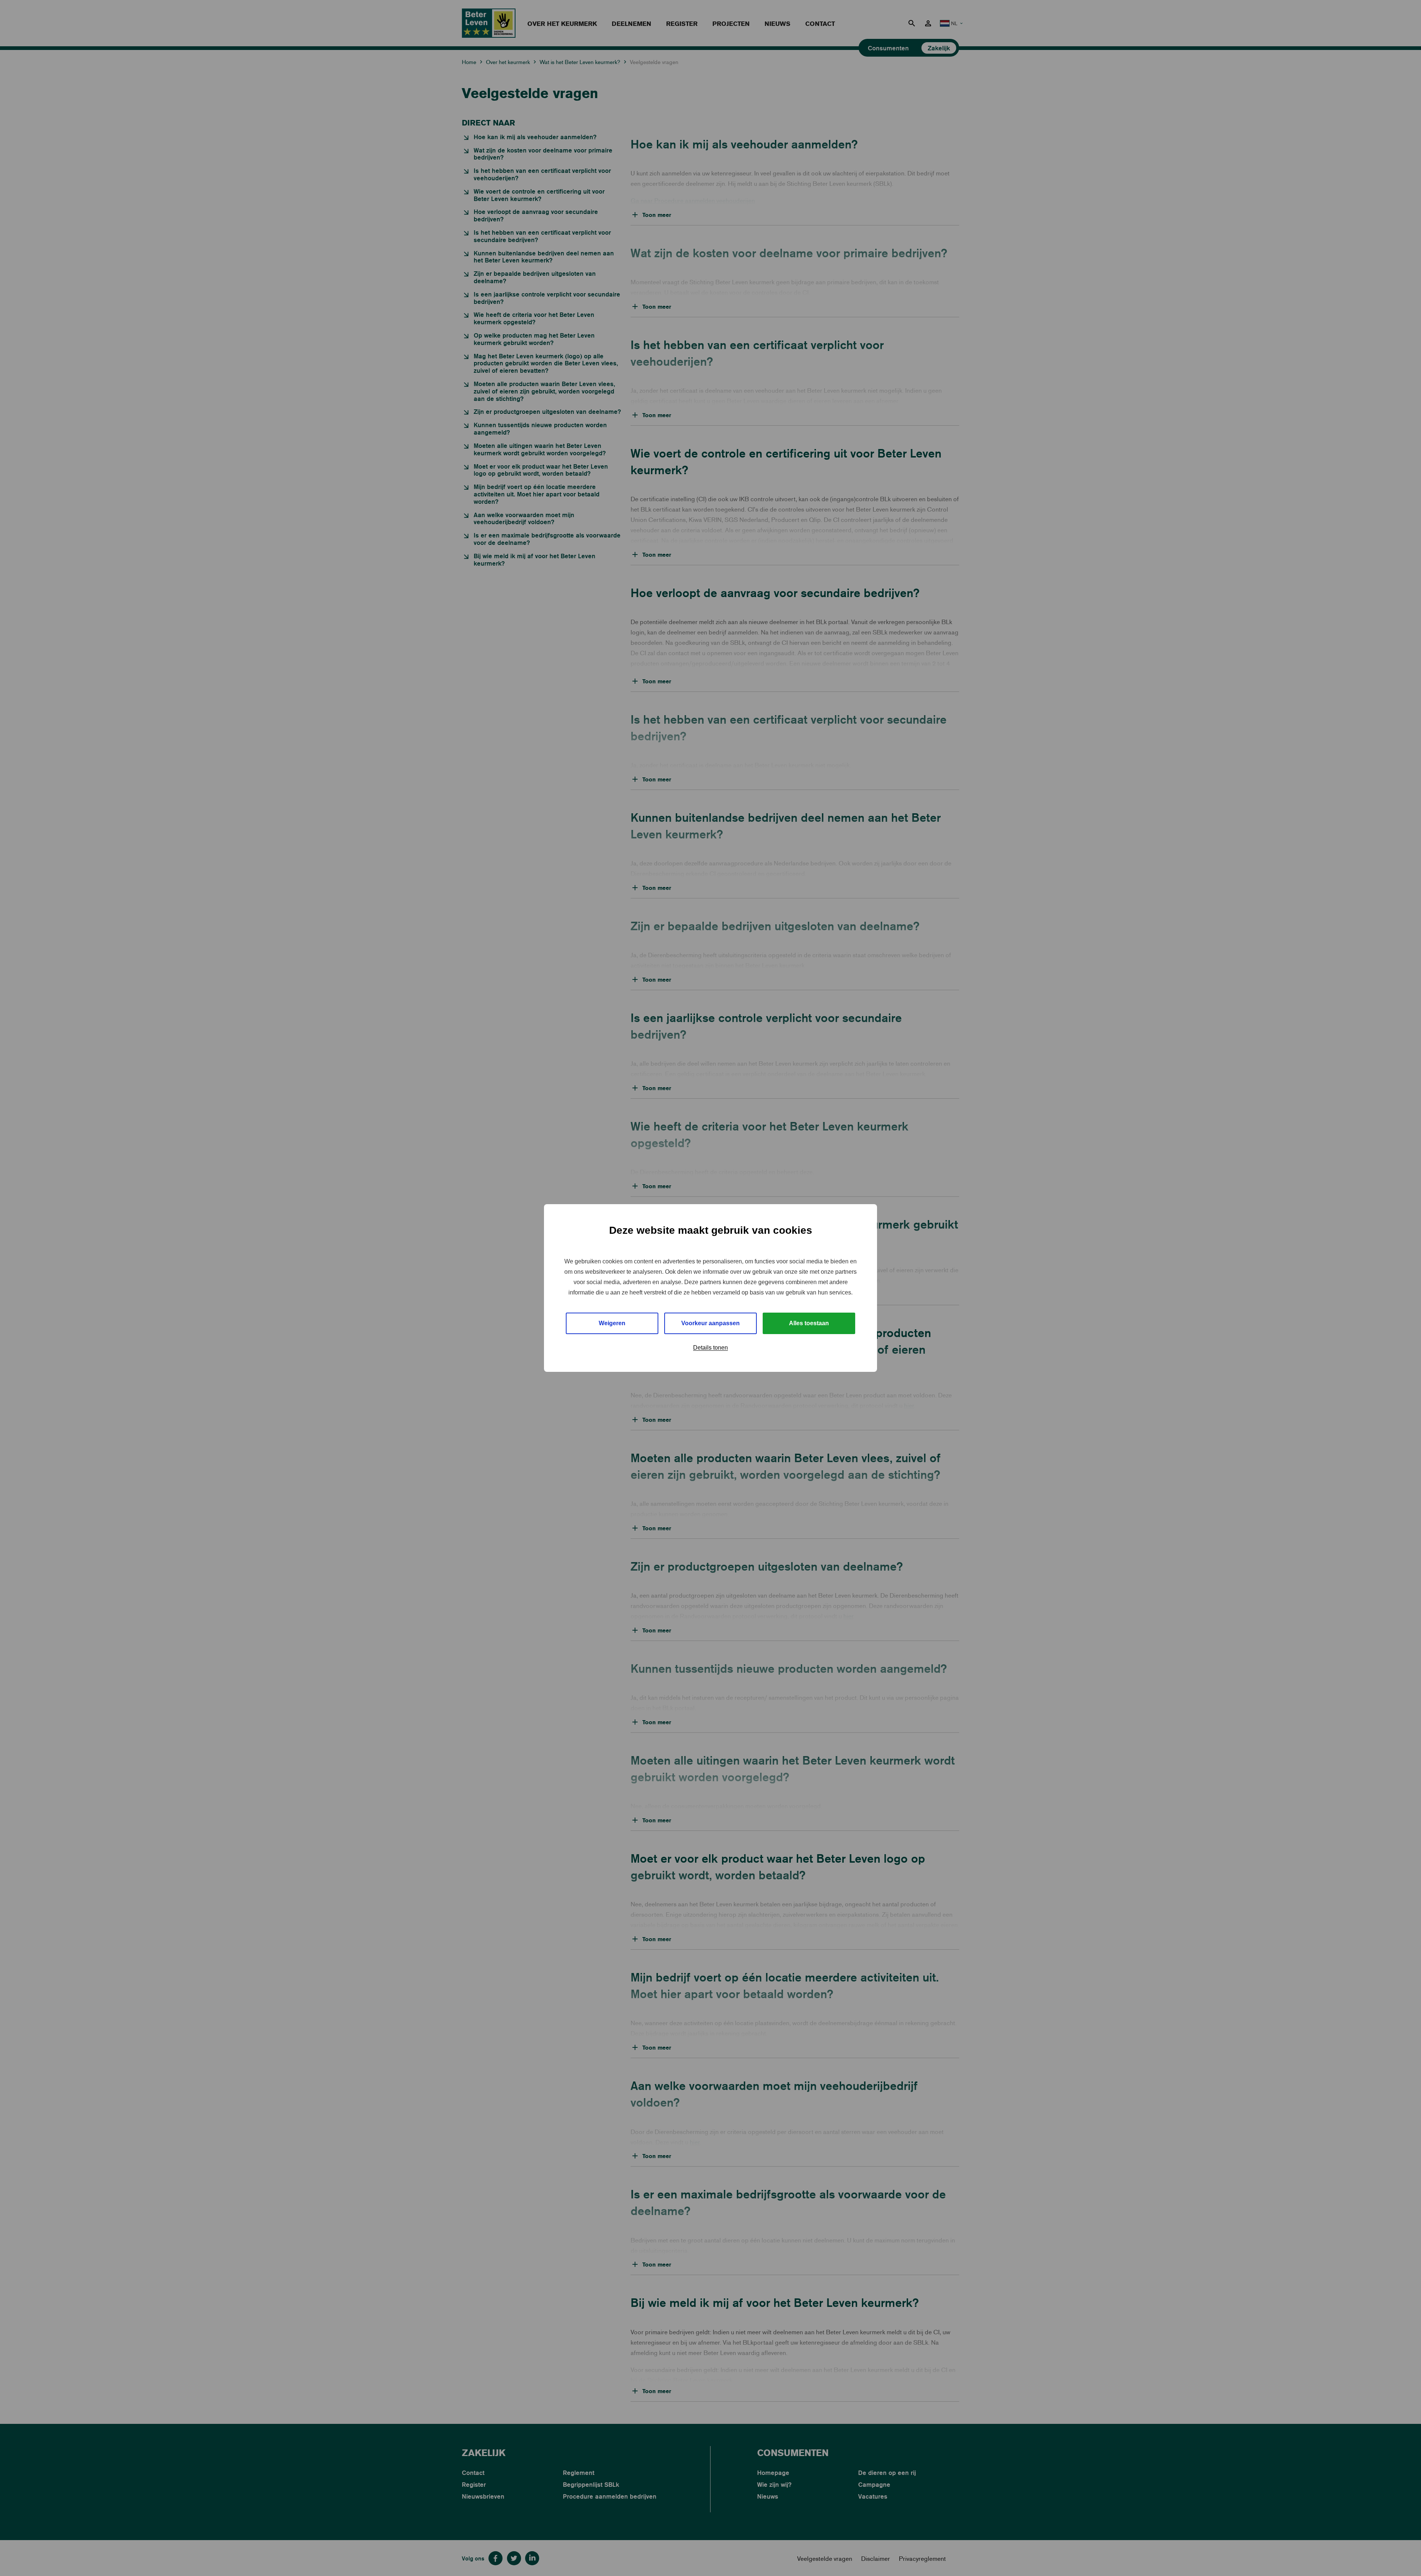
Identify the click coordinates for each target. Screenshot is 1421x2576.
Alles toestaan (809, 1323)
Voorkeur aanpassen (710, 1323)
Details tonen (710, 1348)
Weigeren (612, 1323)
